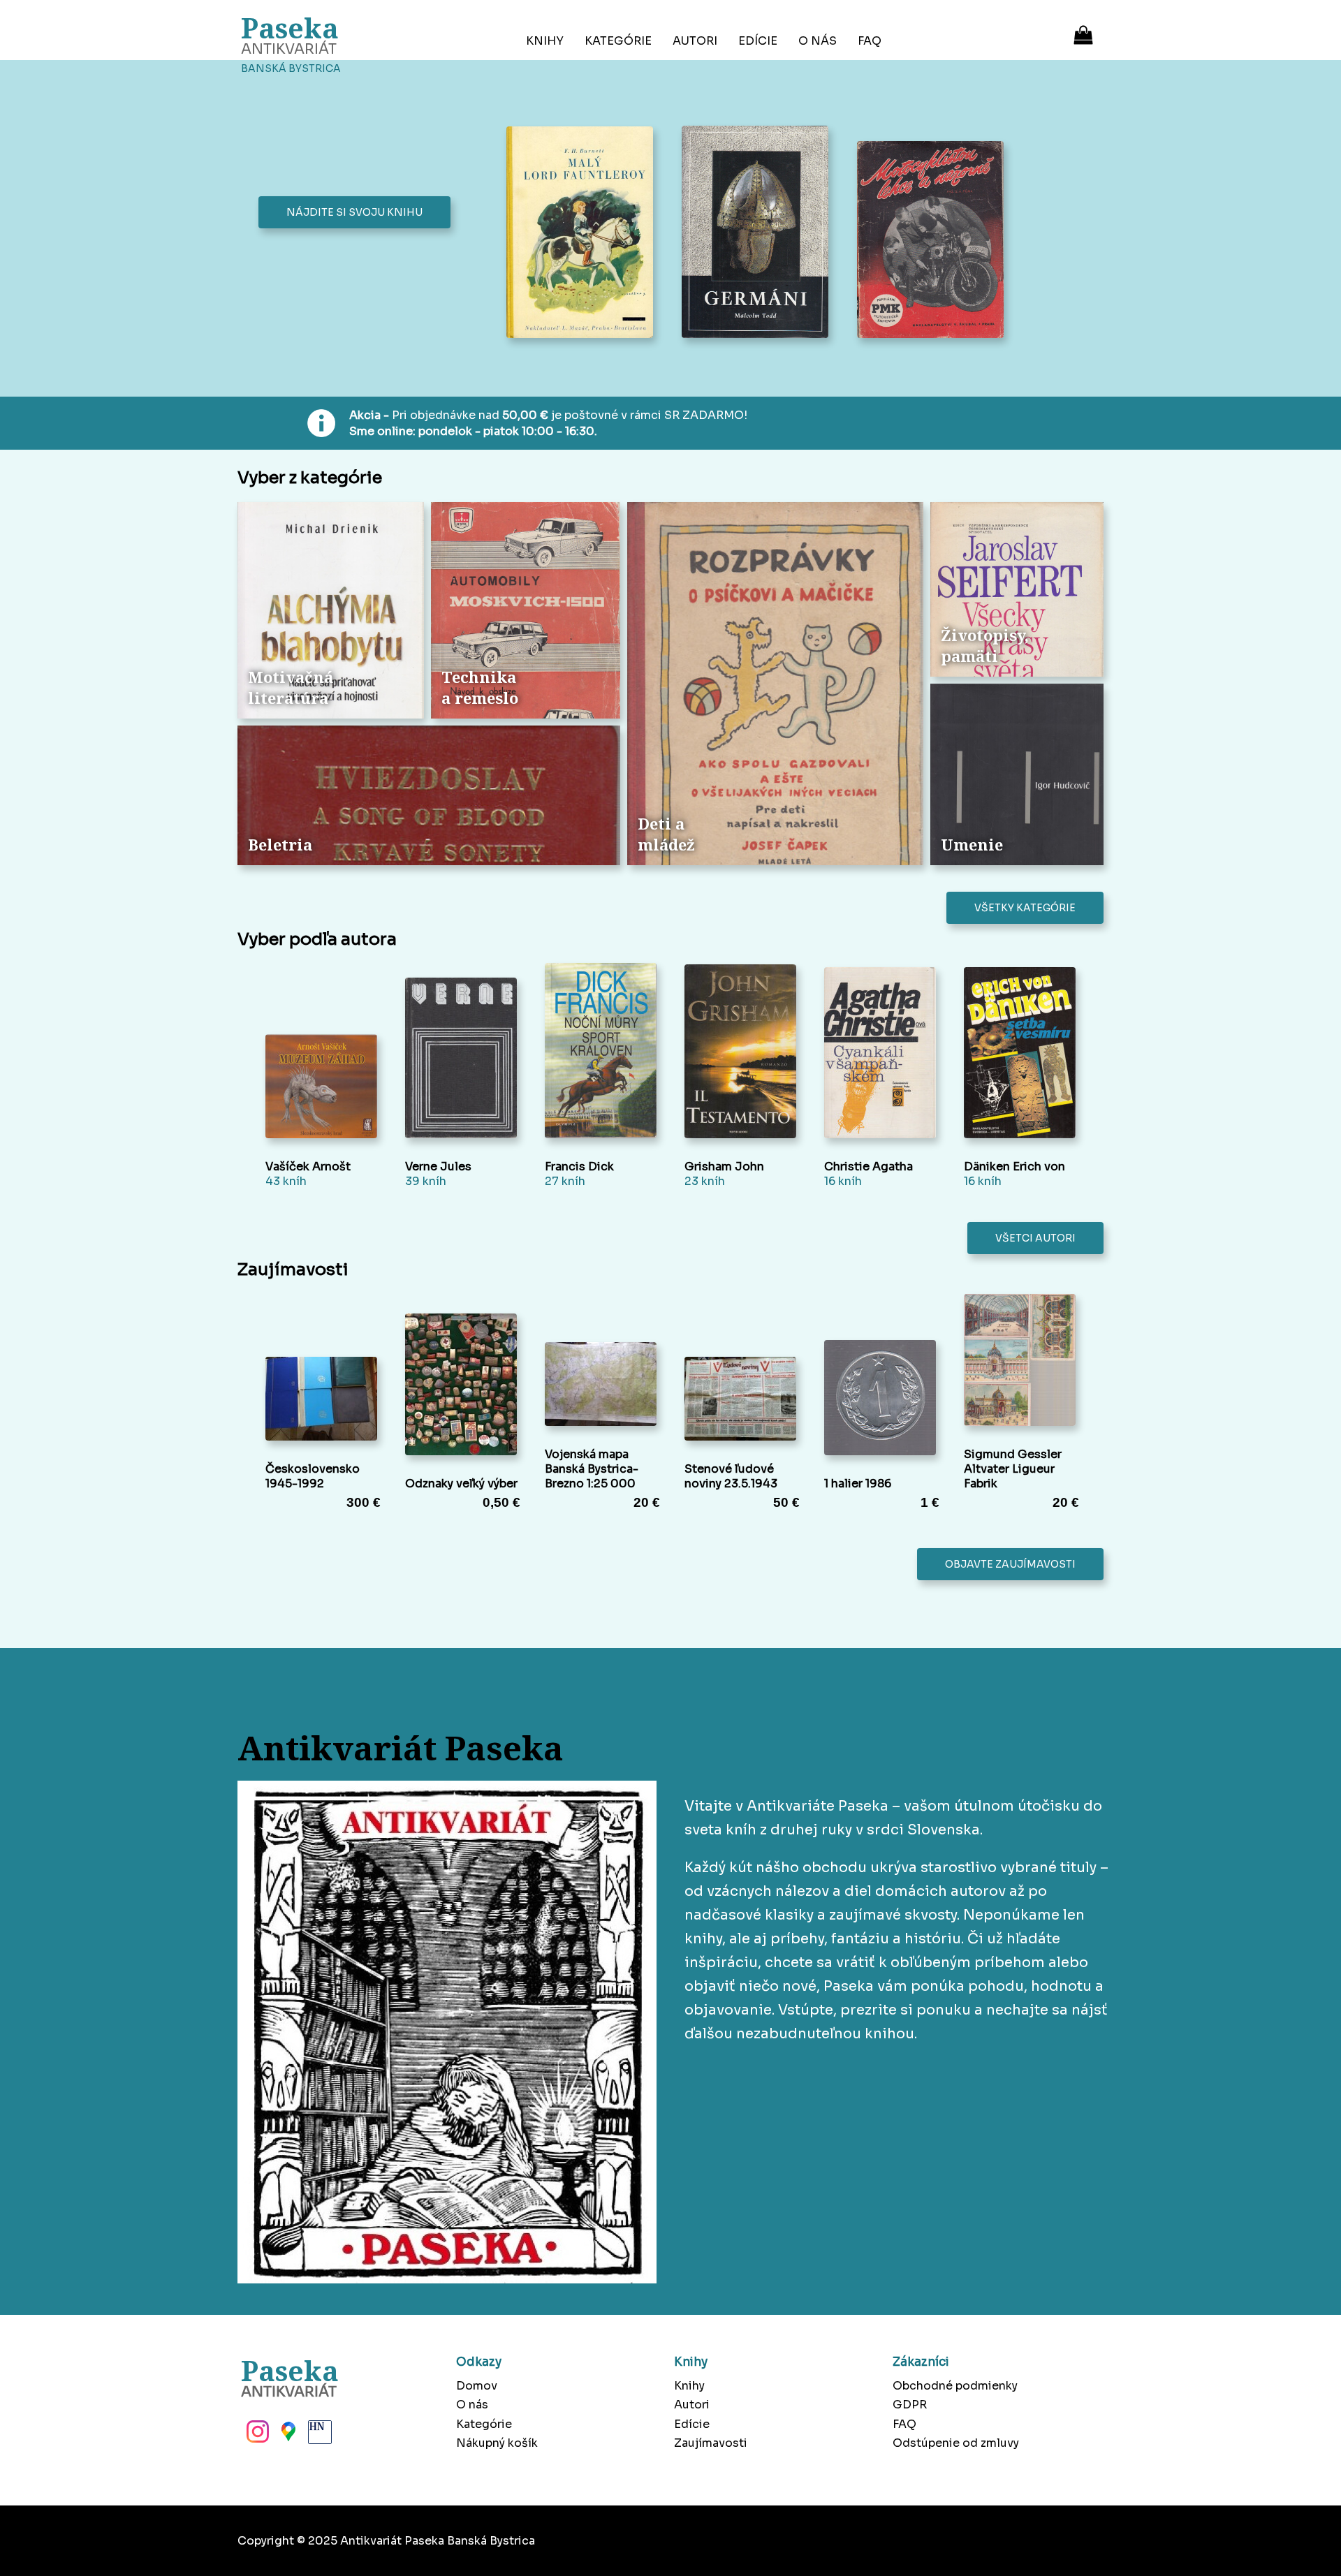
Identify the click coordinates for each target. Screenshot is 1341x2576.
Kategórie (618, 41)
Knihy (545, 41)
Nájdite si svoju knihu (354, 212)
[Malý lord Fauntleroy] (584, 234)
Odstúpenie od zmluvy (956, 2443)
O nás (818, 41)
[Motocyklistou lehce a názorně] (934, 241)
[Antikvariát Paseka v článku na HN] (318, 2436)
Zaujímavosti (711, 2443)
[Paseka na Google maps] (287, 2436)
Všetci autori (1035, 1238)
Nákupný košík (497, 2443)
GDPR (910, 2405)
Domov (477, 2386)
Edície (758, 41)
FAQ (870, 41)
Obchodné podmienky (955, 2386)
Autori (695, 41)
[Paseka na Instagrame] (256, 2436)
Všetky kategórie (1025, 908)
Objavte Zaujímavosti (1010, 1564)
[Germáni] (759, 233)
